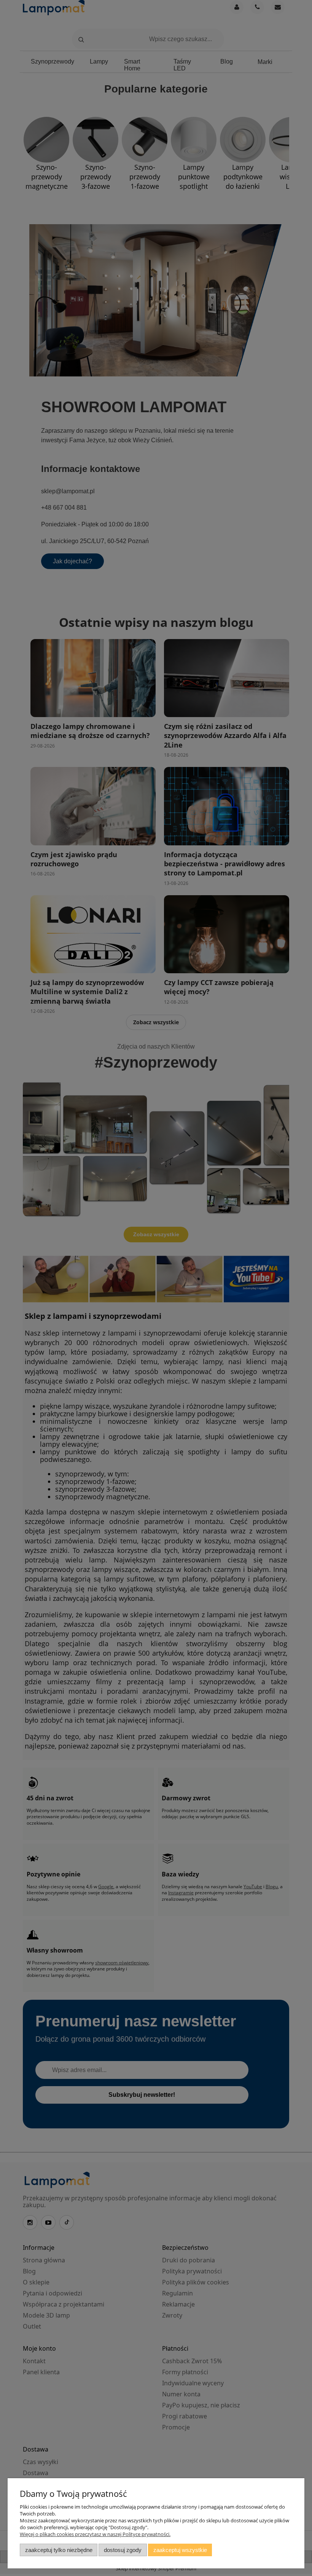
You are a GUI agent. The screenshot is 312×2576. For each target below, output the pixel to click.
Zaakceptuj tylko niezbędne (59, 2550)
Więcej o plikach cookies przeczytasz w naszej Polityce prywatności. (95, 2534)
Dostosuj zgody (123, 2550)
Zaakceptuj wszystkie (180, 2550)
